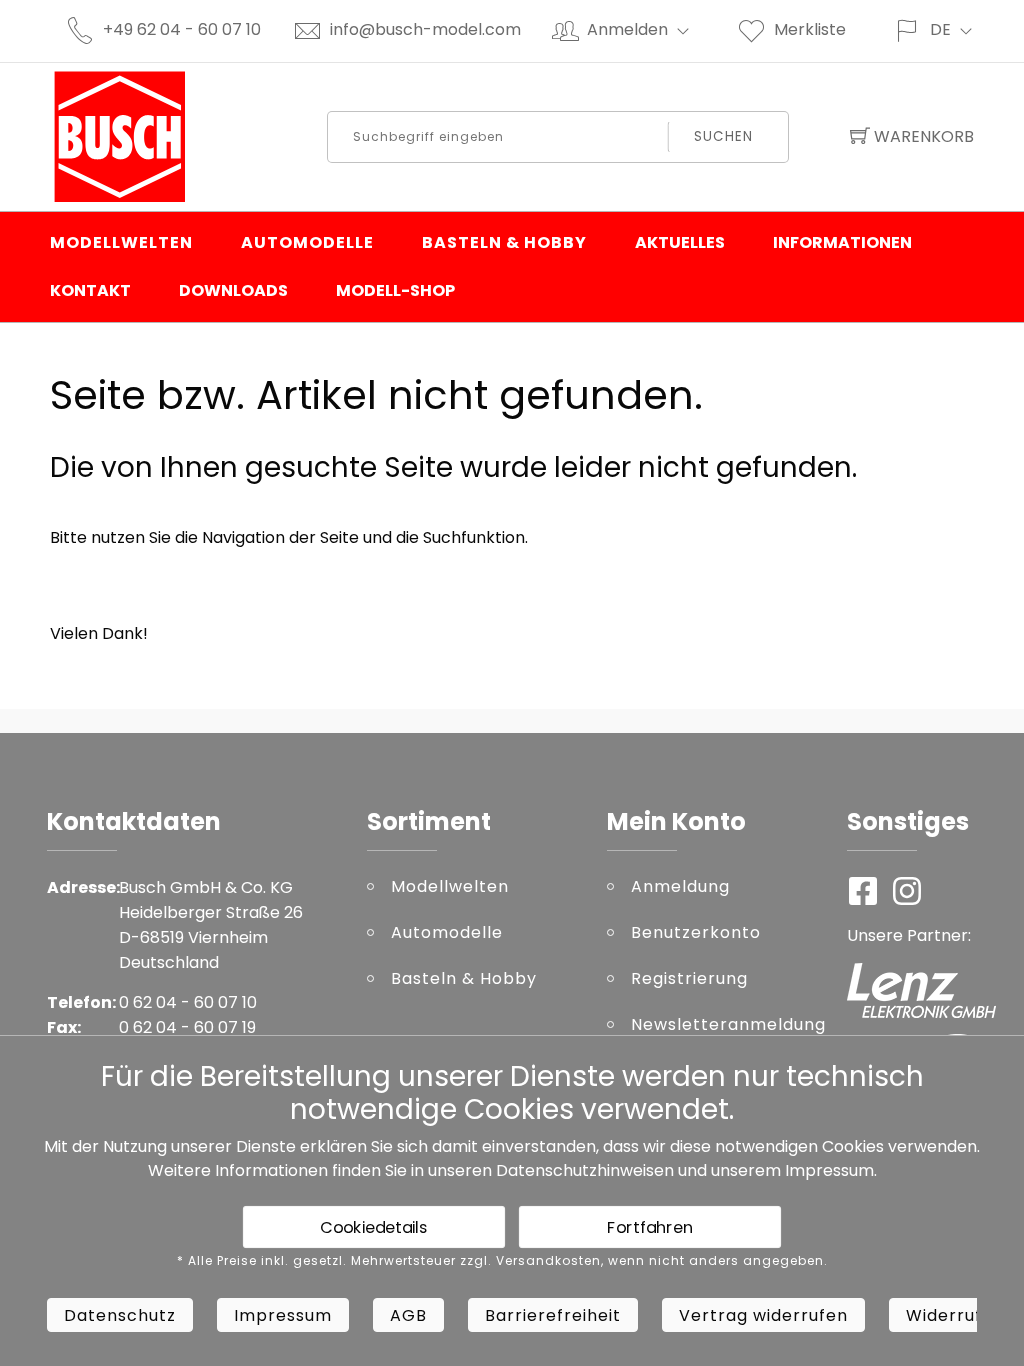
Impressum (829, 1170)
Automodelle (307, 242)
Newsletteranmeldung (724, 1024)
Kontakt (90, 290)
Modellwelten (121, 242)
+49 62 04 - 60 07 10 (182, 29)
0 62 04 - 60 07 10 (188, 1002)
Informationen (842, 242)
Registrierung (689, 978)
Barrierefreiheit (553, 1315)
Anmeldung (680, 886)
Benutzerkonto (696, 932)
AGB (408, 1315)
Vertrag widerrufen (763, 1315)
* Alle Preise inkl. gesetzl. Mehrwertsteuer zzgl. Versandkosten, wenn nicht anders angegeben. (502, 1261)
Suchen (723, 136)
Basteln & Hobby (504, 242)
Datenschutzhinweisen (585, 1170)
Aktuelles (680, 242)
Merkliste (810, 29)
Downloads (233, 290)
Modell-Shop (395, 290)
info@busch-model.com (425, 29)
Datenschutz (120, 1315)
